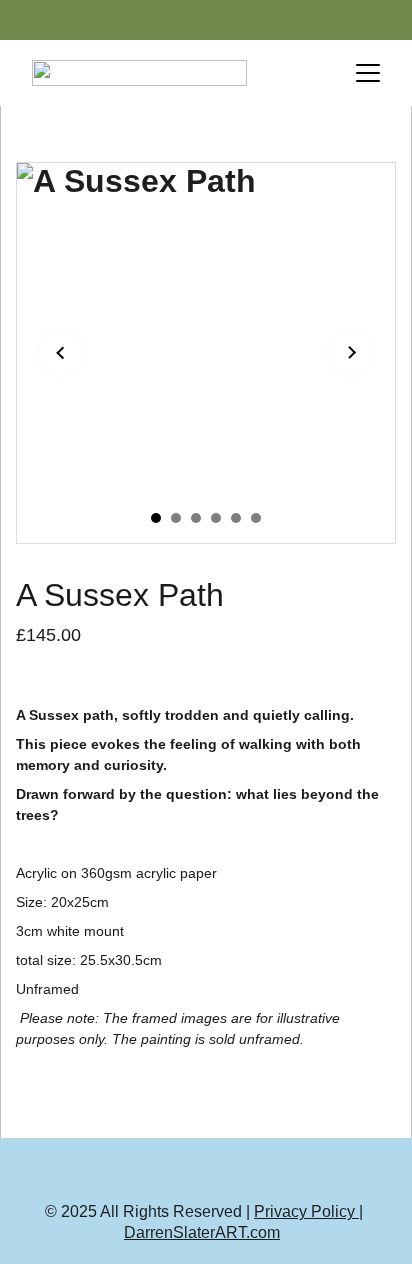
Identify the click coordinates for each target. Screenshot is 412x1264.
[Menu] (368, 73)
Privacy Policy (306, 1211)
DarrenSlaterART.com (202, 1232)
